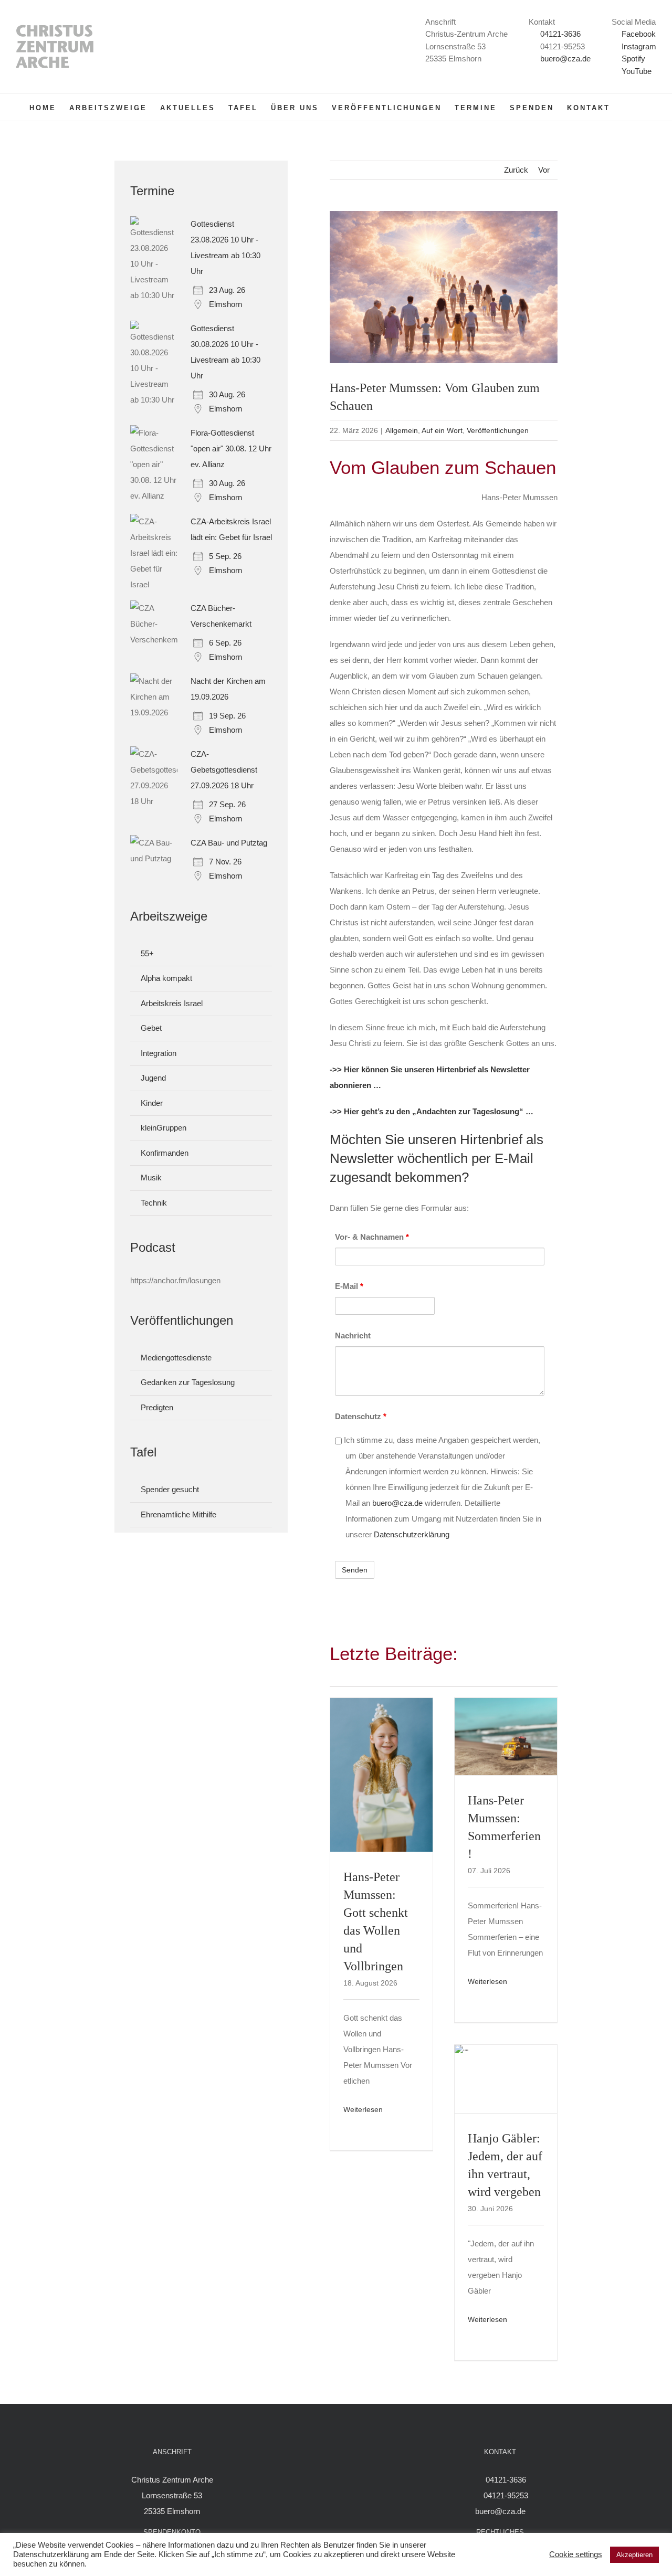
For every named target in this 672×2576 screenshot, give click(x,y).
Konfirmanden (165, 1153)
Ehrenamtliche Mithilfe (178, 1514)
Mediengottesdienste (176, 1358)
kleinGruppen (164, 1128)
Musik (151, 1178)
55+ (147, 953)
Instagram (638, 46)
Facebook (638, 34)
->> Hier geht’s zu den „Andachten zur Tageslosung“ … (432, 1111)
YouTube (636, 71)
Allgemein (402, 430)
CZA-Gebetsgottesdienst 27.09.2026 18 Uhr (224, 770)
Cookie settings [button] (576, 2554)
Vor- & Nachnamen (372, 1237)
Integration (159, 1053)
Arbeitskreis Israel (172, 1003)
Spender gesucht (170, 1489)
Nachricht (353, 1335)
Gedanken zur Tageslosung (188, 1382)
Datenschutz (361, 1416)
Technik (154, 1203)
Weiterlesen (363, 2109)
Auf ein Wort (442, 430)
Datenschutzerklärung (412, 1534)
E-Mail (349, 1286)
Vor (544, 170)
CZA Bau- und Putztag (229, 843)
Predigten (157, 1407)
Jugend (153, 1078)
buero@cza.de (565, 59)
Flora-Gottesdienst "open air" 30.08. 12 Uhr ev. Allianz (231, 448)
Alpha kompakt (166, 978)
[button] (627, 107)
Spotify (632, 59)
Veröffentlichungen (498, 430)
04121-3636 (560, 34)
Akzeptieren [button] (634, 2555)
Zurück (516, 170)
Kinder (152, 1103)
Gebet (151, 1028)
